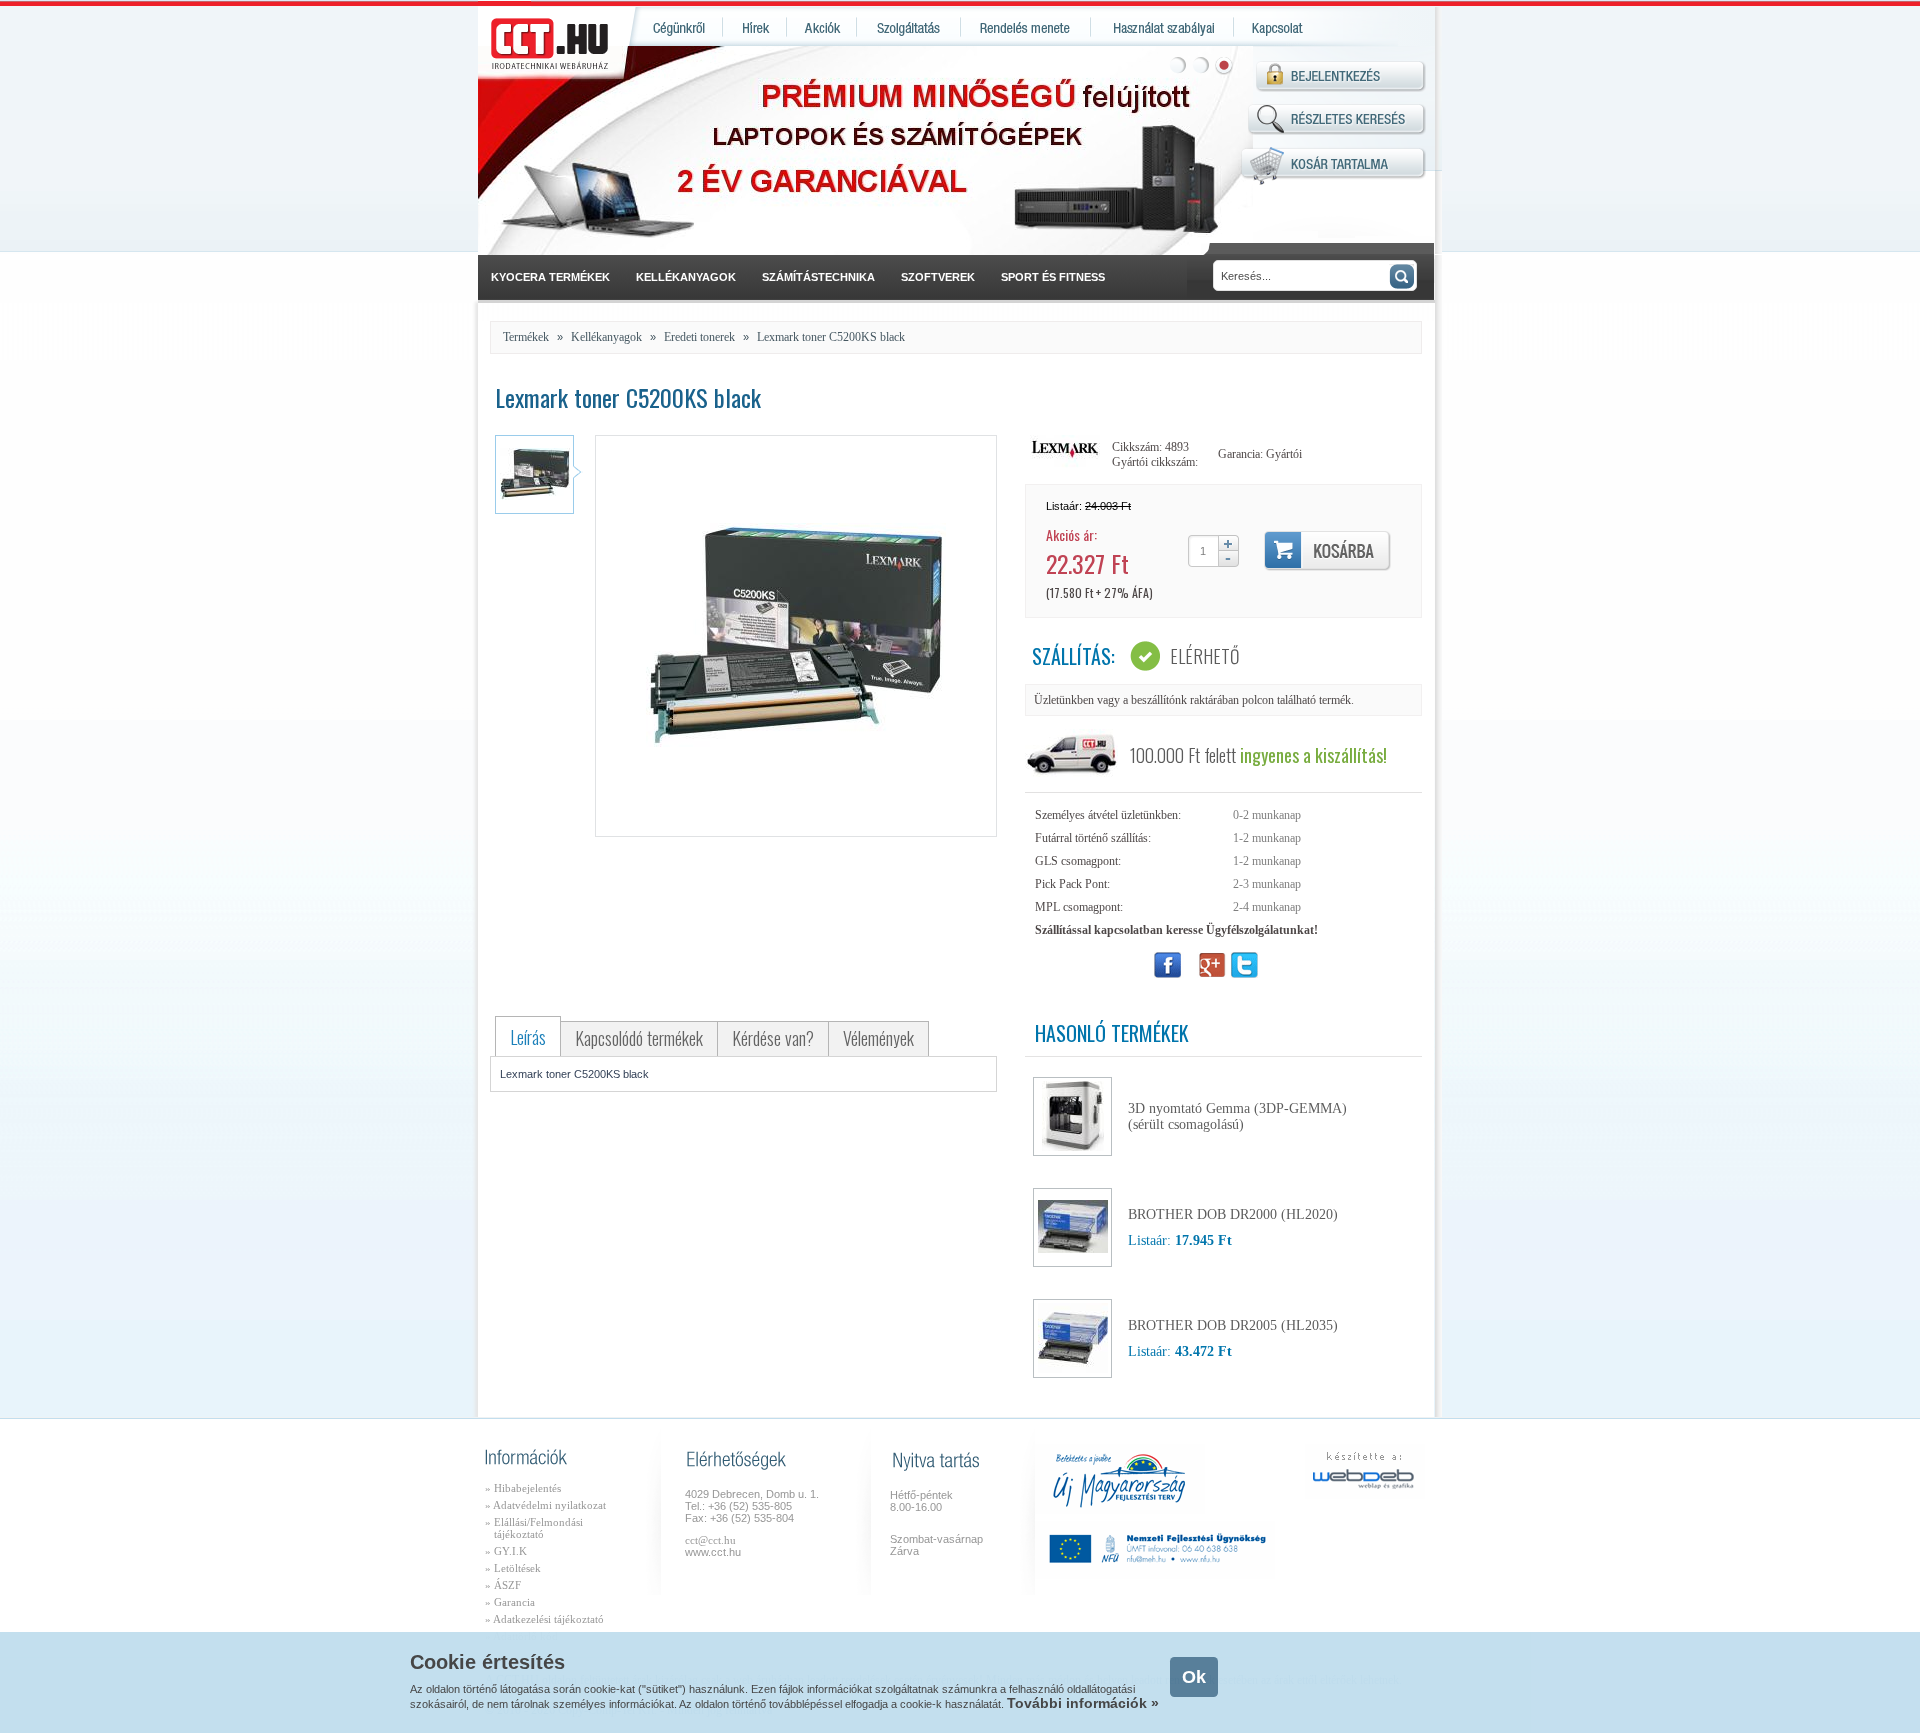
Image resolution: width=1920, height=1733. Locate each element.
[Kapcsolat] (1275, 26)
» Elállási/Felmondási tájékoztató (534, 1528)
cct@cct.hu (710, 1540)
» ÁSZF (503, 1585)
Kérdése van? (773, 1038)
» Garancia (510, 1602)
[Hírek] (755, 26)
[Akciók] (822, 26)
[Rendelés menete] (1026, 26)
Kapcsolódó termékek (639, 1038)
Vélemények (878, 1038)
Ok (1194, 1677)
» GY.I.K (506, 1551)
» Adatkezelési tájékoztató (544, 1619)
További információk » (1083, 1703)
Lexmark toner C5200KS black (831, 337)
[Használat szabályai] (1162, 26)
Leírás (528, 1037)
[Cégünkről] (675, 26)
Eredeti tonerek (699, 337)
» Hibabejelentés (523, 1488)
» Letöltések (513, 1568)
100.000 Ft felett (1258, 755)
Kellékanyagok (606, 337)
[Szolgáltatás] (909, 26)
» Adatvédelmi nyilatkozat (545, 1505)
